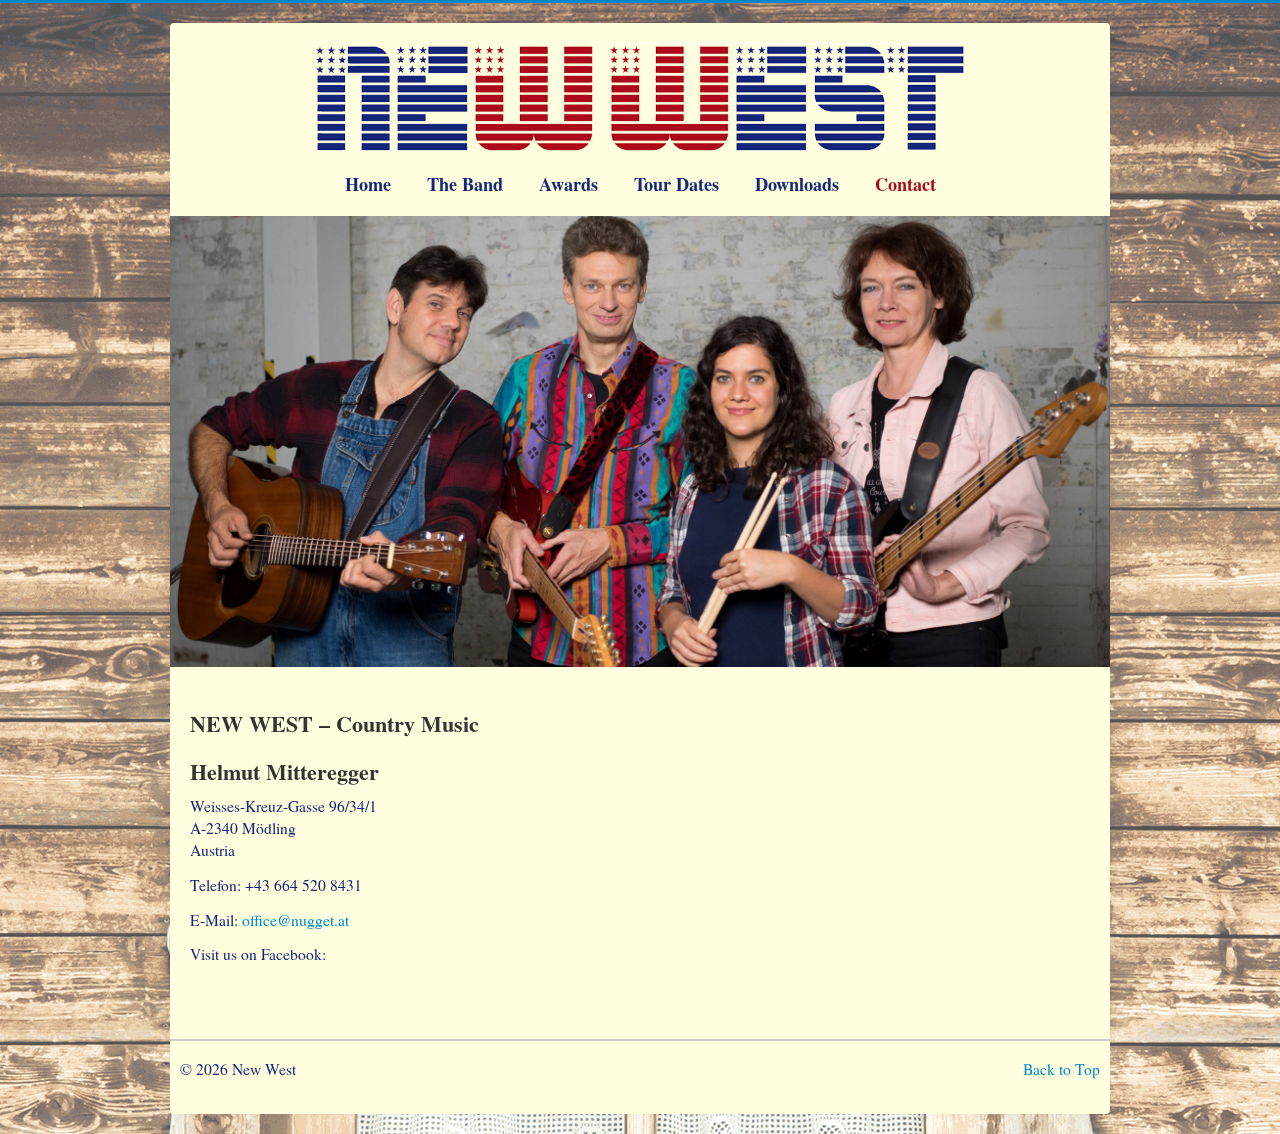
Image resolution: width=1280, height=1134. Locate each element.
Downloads (797, 184)
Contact (905, 184)
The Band (465, 184)
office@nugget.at (295, 920)
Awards (568, 184)
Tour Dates (676, 184)
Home (368, 184)
